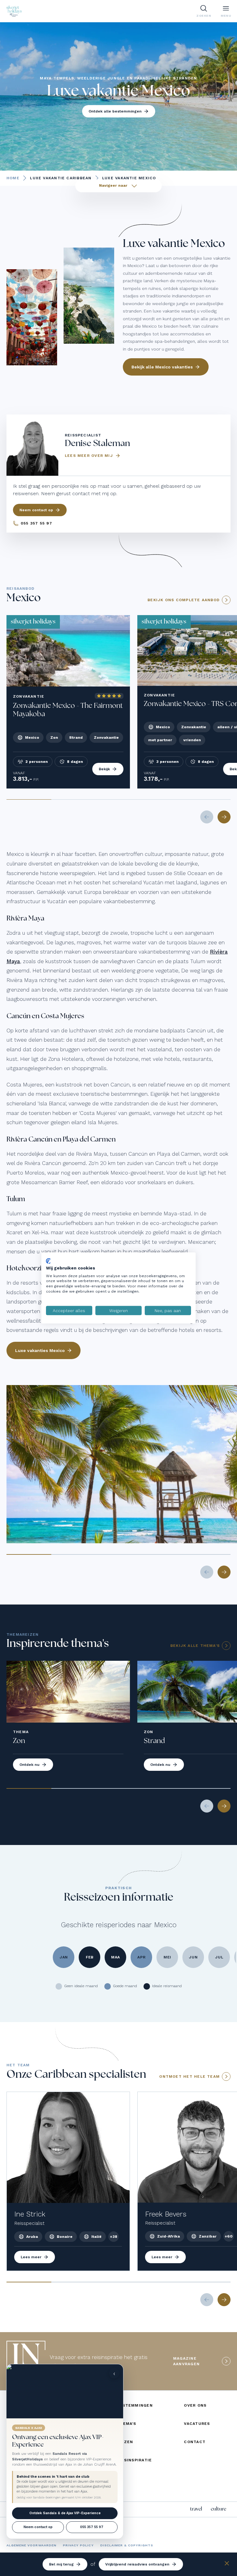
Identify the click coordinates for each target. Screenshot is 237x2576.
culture (218, 2509)
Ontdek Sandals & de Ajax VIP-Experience (65, 2513)
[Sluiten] (227, 2564)
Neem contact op (38, 2527)
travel (196, 2509)
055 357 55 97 (92, 2527)
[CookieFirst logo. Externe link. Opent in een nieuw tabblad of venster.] (48, 1261)
